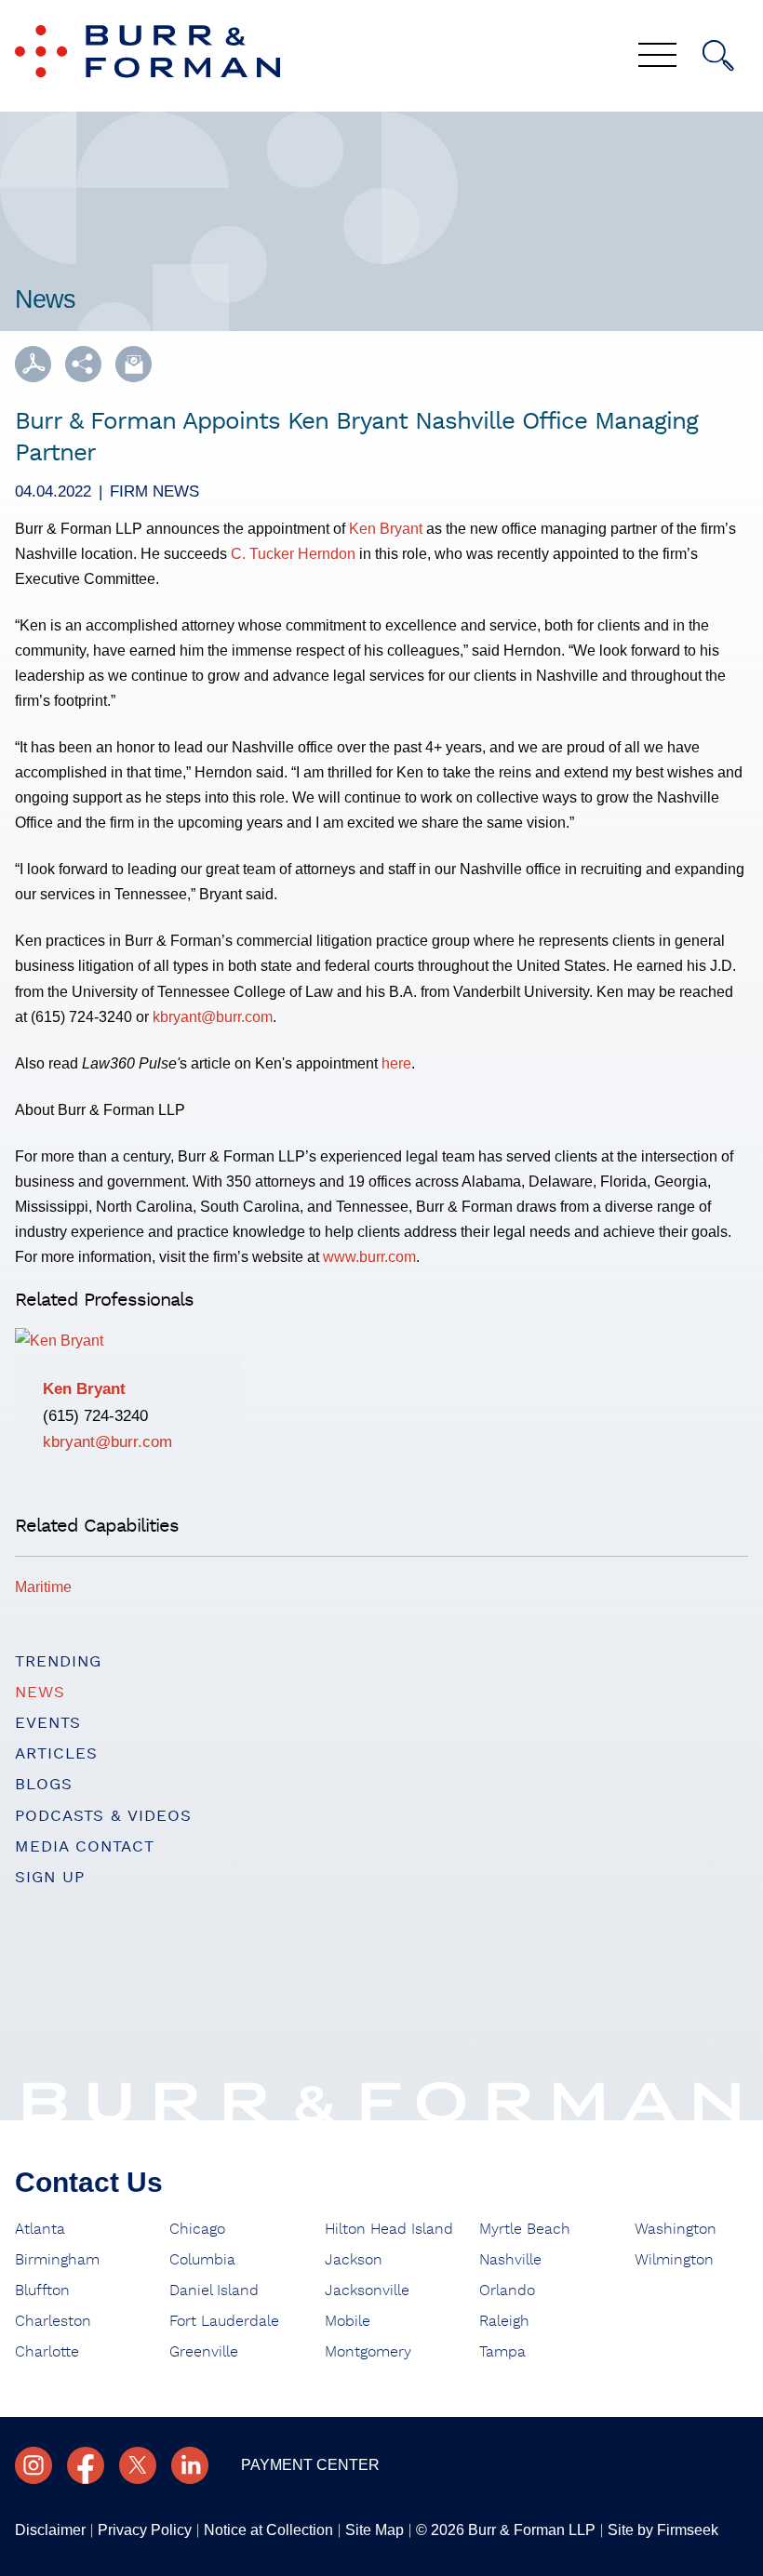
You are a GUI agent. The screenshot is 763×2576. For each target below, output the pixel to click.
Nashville (510, 2260)
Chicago (197, 2229)
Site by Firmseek (663, 2530)
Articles (56, 1753)
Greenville (204, 2352)
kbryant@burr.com (213, 1016)
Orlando (507, 2291)
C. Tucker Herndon (293, 553)
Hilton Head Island (389, 2229)
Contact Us (89, 2182)
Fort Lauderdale (224, 2321)
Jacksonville (367, 2291)
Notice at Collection (268, 2530)
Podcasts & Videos (103, 1816)
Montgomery (368, 2352)
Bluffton (42, 2291)
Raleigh (504, 2321)
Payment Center (310, 2465)
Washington (676, 2229)
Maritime (43, 1587)
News (40, 1692)
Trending (58, 1661)
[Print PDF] (33, 364)
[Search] (718, 56)
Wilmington (674, 2260)
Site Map (375, 2530)
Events (48, 1723)
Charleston (53, 2321)
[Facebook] (86, 2465)
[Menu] (657, 57)
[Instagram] (33, 2465)
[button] (83, 364)
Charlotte (47, 2352)
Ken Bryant (386, 528)
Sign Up (50, 1877)
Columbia (202, 2260)
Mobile (348, 2321)
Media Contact (85, 1846)
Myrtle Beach (525, 2229)
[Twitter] (138, 2465)
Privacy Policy (145, 2530)
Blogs (44, 1784)
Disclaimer (50, 2530)
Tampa (502, 2352)
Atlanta (40, 2229)
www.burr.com (369, 1256)
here (396, 1063)
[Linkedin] (190, 2465)
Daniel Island (214, 2291)
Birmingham (57, 2260)
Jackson (354, 2260)
